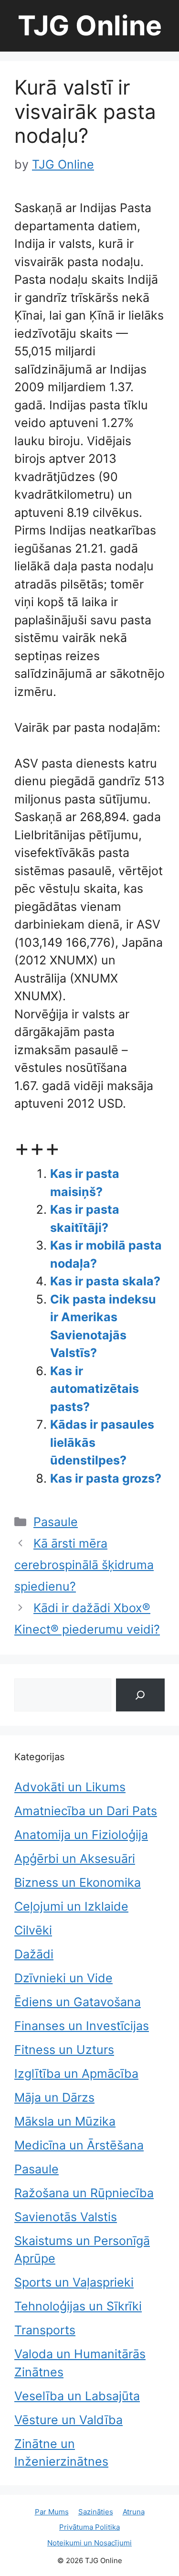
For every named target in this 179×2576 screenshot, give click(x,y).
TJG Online (90, 26)
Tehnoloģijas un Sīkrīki (78, 2306)
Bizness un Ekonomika (78, 1882)
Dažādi (34, 1954)
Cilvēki (33, 1930)
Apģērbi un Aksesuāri (75, 1859)
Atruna (134, 2512)
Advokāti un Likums (70, 1787)
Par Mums (52, 2512)
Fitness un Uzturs (64, 2050)
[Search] (140, 1695)
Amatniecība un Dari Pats (86, 1811)
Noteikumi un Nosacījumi (89, 2543)
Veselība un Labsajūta (77, 2396)
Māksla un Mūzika (65, 2121)
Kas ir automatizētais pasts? (95, 1389)
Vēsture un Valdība (68, 2420)
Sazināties (96, 2512)
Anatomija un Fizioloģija (81, 1835)
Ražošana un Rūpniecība (84, 2193)
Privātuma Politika (89, 2527)
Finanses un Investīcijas (82, 2026)
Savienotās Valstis (66, 2217)
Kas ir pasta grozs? (106, 1478)
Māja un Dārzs (54, 2097)
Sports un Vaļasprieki (74, 2282)
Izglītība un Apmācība (76, 2074)
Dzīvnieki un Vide (63, 1978)
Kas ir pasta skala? (105, 1281)
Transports (45, 2330)
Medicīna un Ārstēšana (79, 2145)
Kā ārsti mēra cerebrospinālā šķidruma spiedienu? (84, 1565)
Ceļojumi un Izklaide (71, 1906)
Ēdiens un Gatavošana (78, 2002)
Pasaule (56, 1522)
